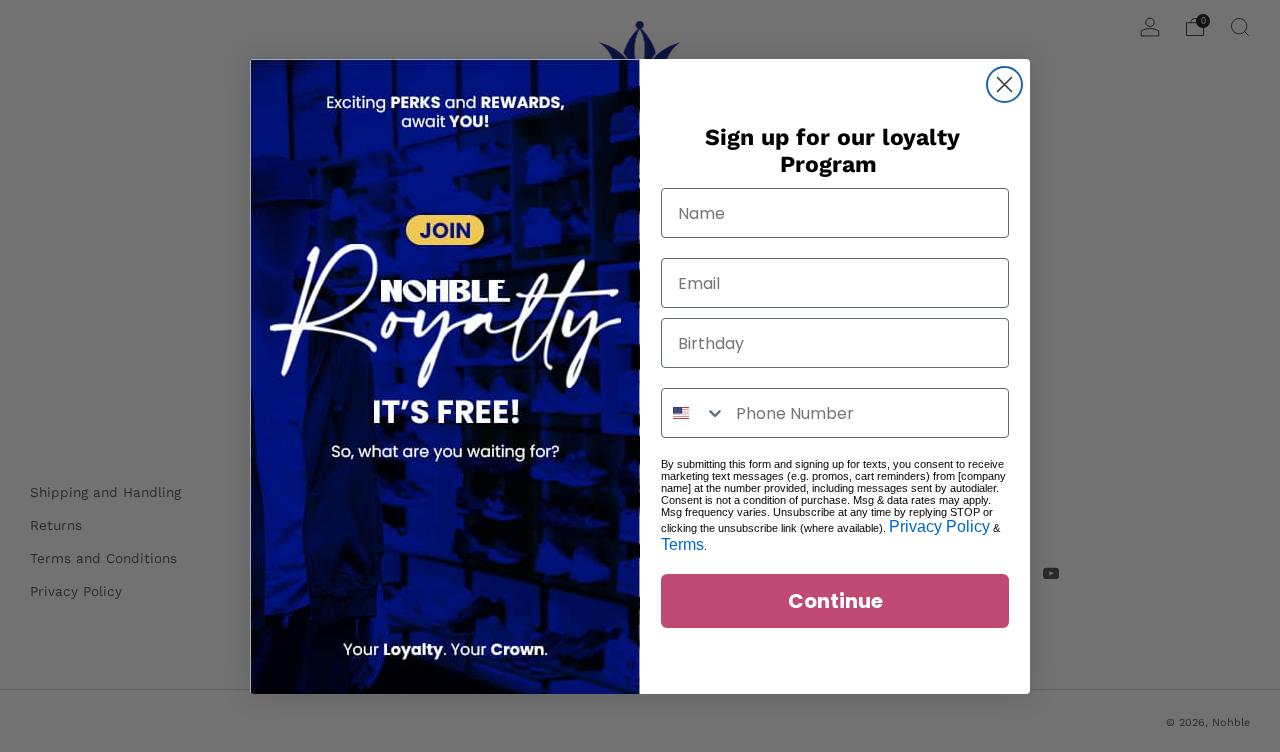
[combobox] (694, 413)
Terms (682, 544)
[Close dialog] (1004, 84)
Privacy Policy (939, 526)
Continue (835, 601)
